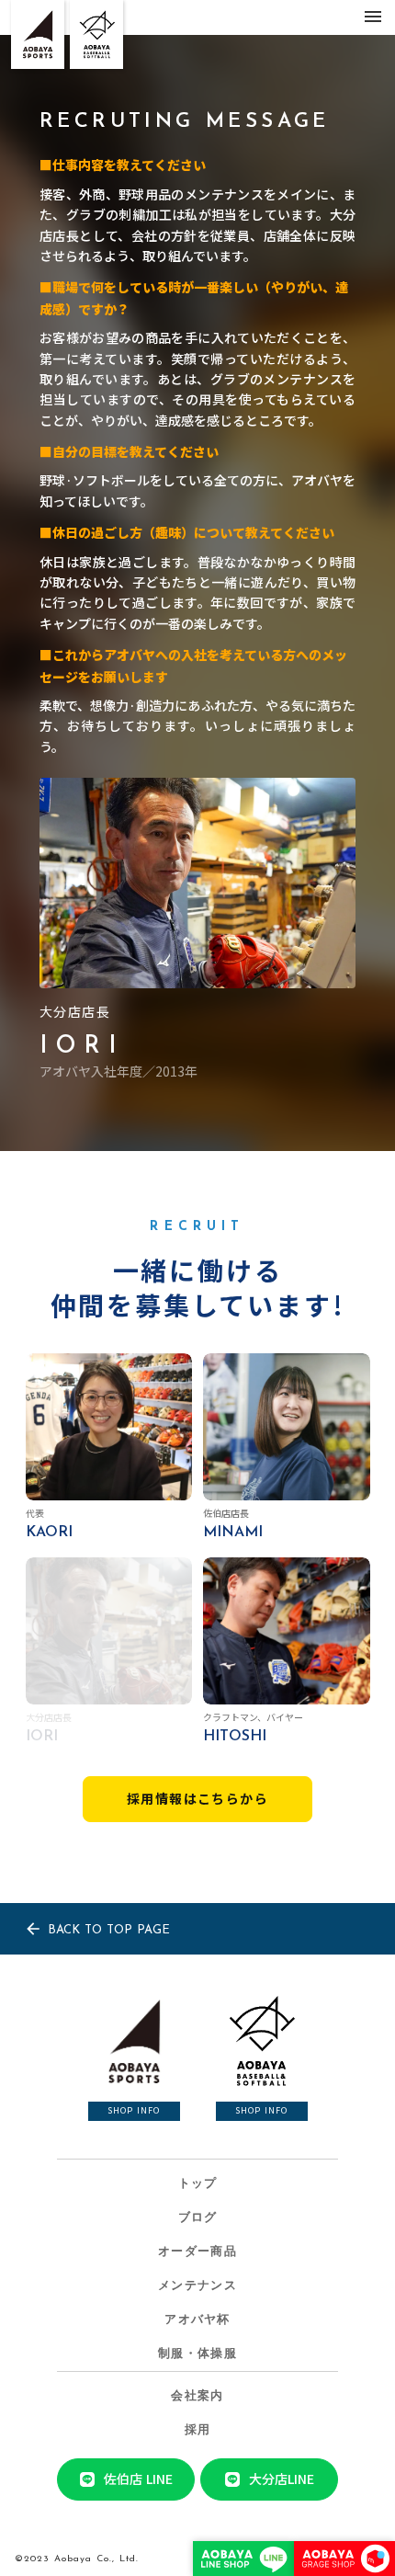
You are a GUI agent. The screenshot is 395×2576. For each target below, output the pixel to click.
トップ (198, 2184)
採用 (198, 2430)
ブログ (198, 2218)
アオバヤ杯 (197, 2320)
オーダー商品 (197, 2252)
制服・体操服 (197, 2354)
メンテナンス (197, 2286)
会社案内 (197, 2396)
